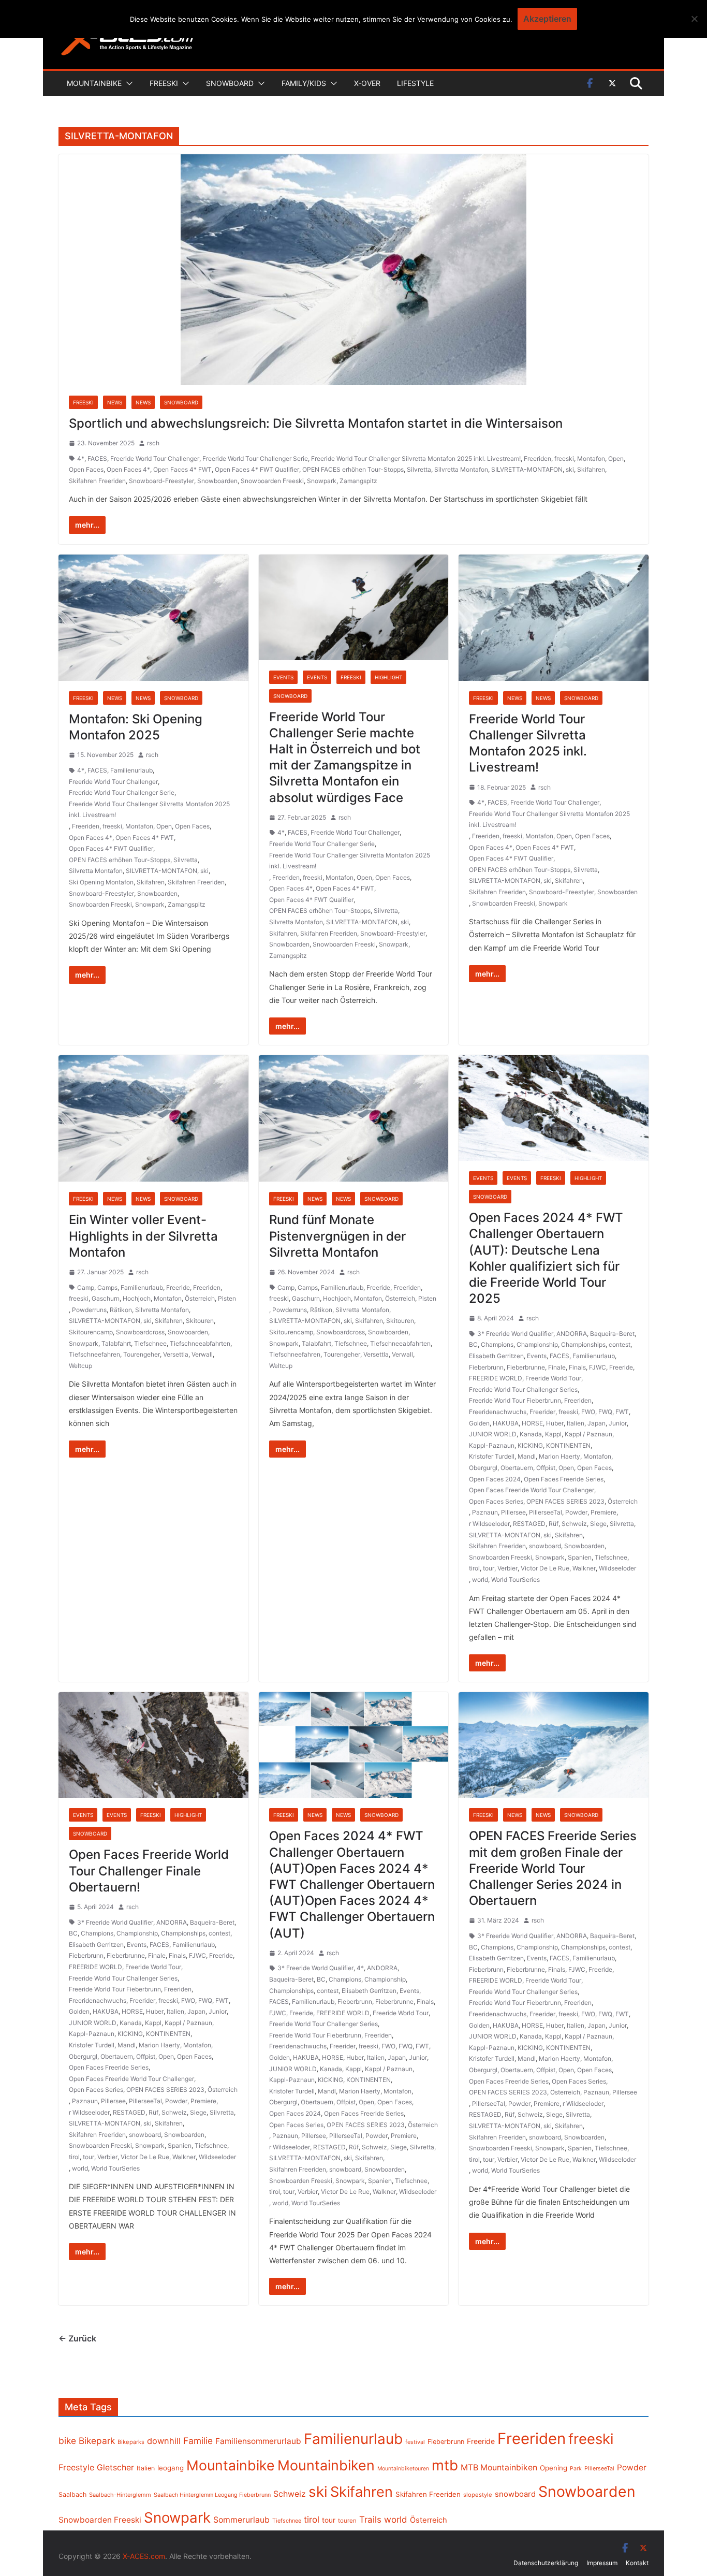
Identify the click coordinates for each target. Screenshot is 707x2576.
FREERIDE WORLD (496, 1378)
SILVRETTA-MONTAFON (527, 469)
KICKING (530, 1445)
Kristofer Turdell (492, 1456)
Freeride (178, 1287)
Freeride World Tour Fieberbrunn (515, 1400)
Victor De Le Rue (545, 1568)
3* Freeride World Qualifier (515, 1334)
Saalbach (72, 2494)
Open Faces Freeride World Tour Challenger (532, 1490)
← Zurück (77, 2338)
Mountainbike (94, 83)
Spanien (580, 1557)
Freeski (164, 83)
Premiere (603, 1512)
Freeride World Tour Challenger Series (523, 1389)
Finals (577, 1367)
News (115, 402)
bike (67, 2441)
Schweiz (574, 1524)
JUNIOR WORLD (493, 1434)
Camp (86, 1287)
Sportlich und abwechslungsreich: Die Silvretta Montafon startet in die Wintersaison (316, 423)
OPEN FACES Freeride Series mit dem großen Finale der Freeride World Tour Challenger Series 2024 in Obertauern (553, 1868)
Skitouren (200, 1321)
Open (616, 459)
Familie (198, 2441)
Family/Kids (304, 83)
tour (489, 1568)
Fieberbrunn (486, 1367)
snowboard (545, 1546)
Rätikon (121, 1310)
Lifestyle (415, 83)
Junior (618, 1423)
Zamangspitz (358, 481)
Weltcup (80, 1366)
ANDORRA (572, 1334)
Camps (107, 1287)
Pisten (227, 1298)
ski (570, 469)
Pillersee (513, 1512)
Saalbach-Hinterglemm (120, 2495)
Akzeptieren (547, 19)
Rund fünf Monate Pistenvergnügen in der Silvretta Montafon (337, 1236)
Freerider (542, 1412)
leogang (171, 2468)
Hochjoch (137, 1298)
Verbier (507, 1568)
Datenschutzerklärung (546, 2563)
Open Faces (86, 469)
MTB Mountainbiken (499, 2468)
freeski (564, 459)
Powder (576, 1512)
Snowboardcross (140, 1332)
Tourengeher (142, 1354)
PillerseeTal (546, 1512)
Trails (370, 2520)
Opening (554, 2468)
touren (347, 2521)
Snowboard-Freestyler (161, 481)
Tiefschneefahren (94, 1354)
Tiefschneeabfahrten (200, 1343)
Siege (598, 1524)
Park (576, 2469)
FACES (97, 459)
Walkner (584, 1568)
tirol (474, 1568)
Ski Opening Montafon (101, 882)
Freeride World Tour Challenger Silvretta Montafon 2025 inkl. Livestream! (416, 459)
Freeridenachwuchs (498, 1412)
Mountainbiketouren (403, 2469)
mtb (445, 2465)
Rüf (554, 1524)
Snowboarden (217, 481)
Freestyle (76, 2467)
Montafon (591, 459)
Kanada (531, 1434)
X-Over (367, 83)
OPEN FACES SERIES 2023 (565, 1501)
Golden (479, 1423)
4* (81, 459)
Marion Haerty (559, 1456)
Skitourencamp (91, 1332)
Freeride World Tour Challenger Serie (255, 459)
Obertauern (517, 1468)
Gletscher (115, 2468)
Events (283, 677)
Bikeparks (131, 2442)
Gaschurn (106, 1298)
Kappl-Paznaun (492, 1445)
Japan (596, 1423)
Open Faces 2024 (495, 1479)
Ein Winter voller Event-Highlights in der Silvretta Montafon (143, 1236)
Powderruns (89, 1310)
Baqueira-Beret (612, 1334)
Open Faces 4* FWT (182, 469)
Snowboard (230, 83)
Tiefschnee (150, 1343)
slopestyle (478, 2495)
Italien (576, 1423)
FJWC (598, 1367)
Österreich (200, 1298)
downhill (164, 2441)
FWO (588, 1412)
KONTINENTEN (568, 1445)
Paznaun (485, 1512)
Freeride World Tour (553, 1378)
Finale (557, 1367)
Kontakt (637, 2563)
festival (415, 2442)
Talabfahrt (116, 1343)
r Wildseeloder (489, 1524)
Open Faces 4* (128, 469)
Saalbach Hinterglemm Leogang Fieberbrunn (212, 2495)
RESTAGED (529, 1524)
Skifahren (591, 469)
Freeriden (537, 459)
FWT (622, 1412)
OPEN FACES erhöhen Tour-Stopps (353, 469)
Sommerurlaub (241, 2520)
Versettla (176, 1354)
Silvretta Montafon (461, 469)
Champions (497, 1344)
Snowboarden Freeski (272, 481)
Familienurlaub (131, 770)
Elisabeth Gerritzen (496, 1356)
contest (620, 1344)
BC (473, 1344)
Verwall (202, 1354)
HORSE (532, 1423)
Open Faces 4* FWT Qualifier (257, 469)
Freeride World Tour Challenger (155, 459)
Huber (555, 1423)
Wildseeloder (617, 1568)
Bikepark (97, 2441)
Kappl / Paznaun (588, 1434)
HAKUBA (506, 1423)
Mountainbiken (326, 2465)
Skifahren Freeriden (97, 481)
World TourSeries (515, 1580)
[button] (127, 83)
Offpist (546, 1468)
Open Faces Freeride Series (564, 1479)
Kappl (553, 1434)
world (480, 1580)
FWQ (605, 1412)
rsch (153, 443)
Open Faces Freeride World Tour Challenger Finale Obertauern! (149, 1871)
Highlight (388, 677)
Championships (583, 1344)
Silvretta (419, 469)
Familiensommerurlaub (258, 2441)
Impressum (602, 2563)
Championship (537, 1344)
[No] (694, 19)
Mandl (527, 1456)
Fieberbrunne (526, 1367)
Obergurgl (483, 1468)
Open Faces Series (496, 1501)
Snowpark (322, 481)
